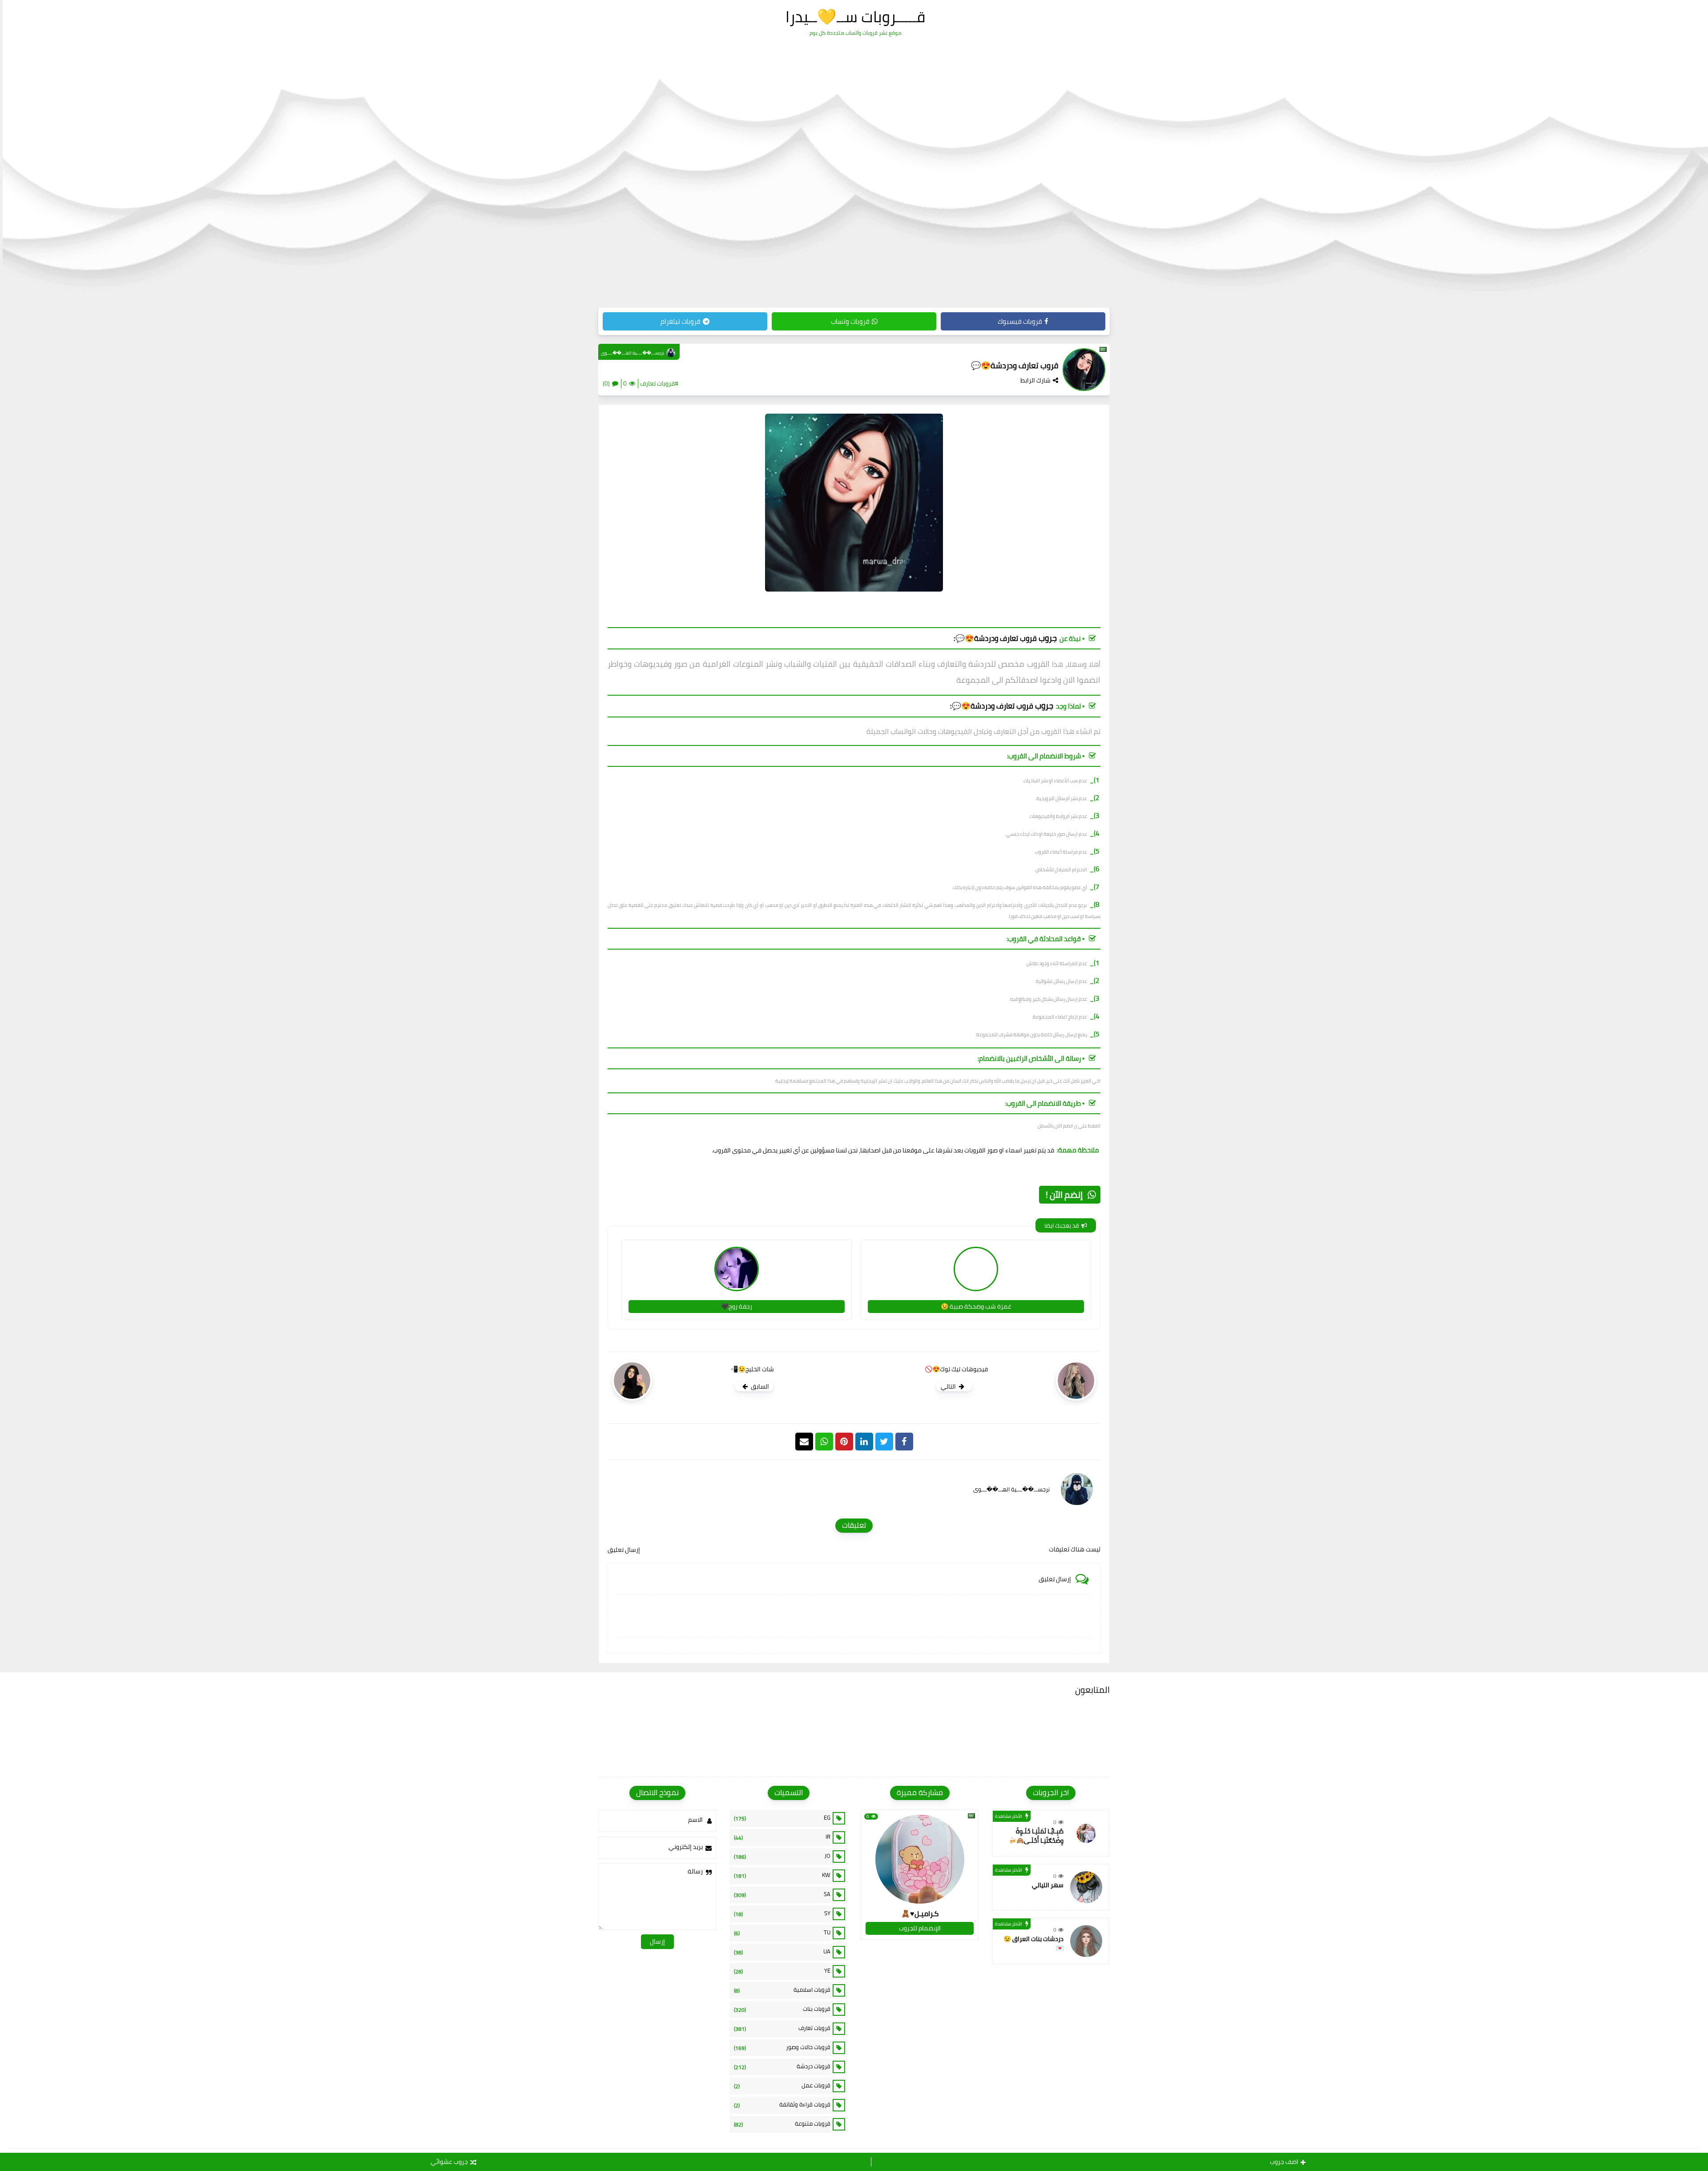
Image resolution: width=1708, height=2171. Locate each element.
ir (782, 1837)
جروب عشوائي (449, 2162)
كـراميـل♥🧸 (920, 1913)
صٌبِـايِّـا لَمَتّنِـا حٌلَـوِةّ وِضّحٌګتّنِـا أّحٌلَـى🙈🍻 (1036, 1836)
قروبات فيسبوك (1020, 321)
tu (782, 1933)
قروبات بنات (782, 2009)
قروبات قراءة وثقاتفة (782, 2105)
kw (782, 1875)
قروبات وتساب (850, 321)
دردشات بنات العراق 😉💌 (1033, 1943)
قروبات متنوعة (782, 2124)
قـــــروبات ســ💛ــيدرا (855, 16)
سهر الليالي (1048, 1885)
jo (782, 1856)
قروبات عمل (782, 2086)
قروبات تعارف (782, 2028)
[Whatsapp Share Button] (824, 1442)
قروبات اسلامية (782, 1990)
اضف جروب (1284, 2162)
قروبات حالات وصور (782, 2047)
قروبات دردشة (782, 2066)
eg (782, 1818)
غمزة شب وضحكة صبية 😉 (976, 1306)
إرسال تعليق (624, 1550)
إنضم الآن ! (1064, 1194)
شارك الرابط (1035, 380)
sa (782, 1894)
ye (782, 1971)
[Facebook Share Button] (904, 1442)
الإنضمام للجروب (920, 1928)
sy (782, 1913)
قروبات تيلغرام (681, 321)
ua (782, 1952)
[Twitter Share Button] (884, 1442)
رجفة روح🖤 (737, 1306)
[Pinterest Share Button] (864, 1442)
